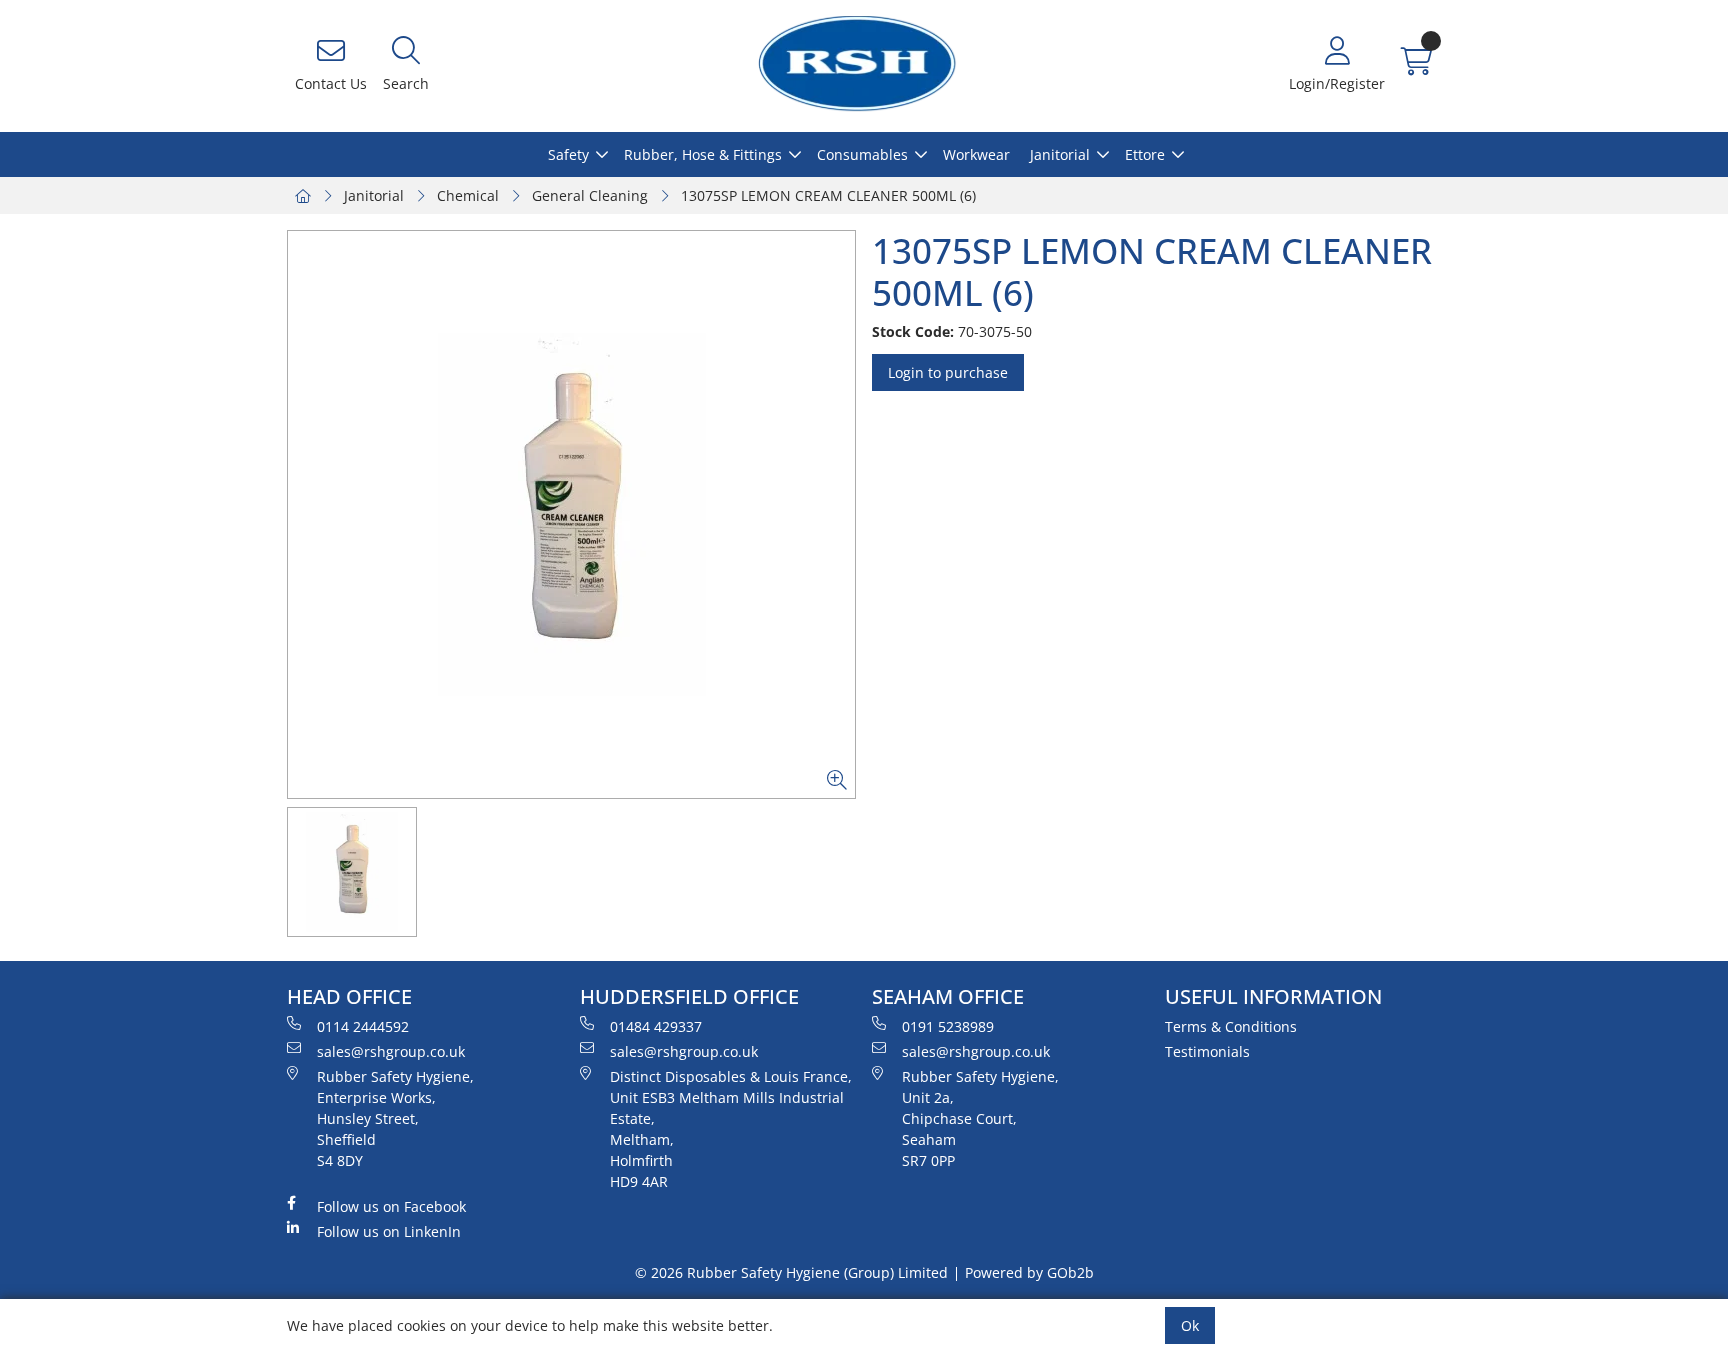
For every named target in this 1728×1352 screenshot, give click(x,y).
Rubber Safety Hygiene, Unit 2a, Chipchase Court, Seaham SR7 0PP (980, 1118)
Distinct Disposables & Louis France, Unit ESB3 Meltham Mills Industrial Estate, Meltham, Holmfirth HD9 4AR (731, 1129)
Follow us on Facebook (391, 1206)
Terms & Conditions (1231, 1026)
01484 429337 (656, 1026)
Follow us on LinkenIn (389, 1231)
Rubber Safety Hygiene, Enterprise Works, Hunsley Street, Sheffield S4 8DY (395, 1118)
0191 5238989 (948, 1026)
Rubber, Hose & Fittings (703, 154)
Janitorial (1060, 154)
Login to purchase (948, 372)
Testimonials (1207, 1051)
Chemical (468, 195)
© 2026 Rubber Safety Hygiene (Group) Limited (791, 1272)
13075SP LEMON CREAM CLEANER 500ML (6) (828, 195)
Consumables (862, 154)
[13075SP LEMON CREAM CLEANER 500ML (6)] (571, 514)
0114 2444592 (363, 1026)
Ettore (1145, 154)
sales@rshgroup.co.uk (391, 1051)
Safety (568, 154)
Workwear (976, 154)
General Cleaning (590, 195)
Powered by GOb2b (1029, 1272)
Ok (1190, 1325)
